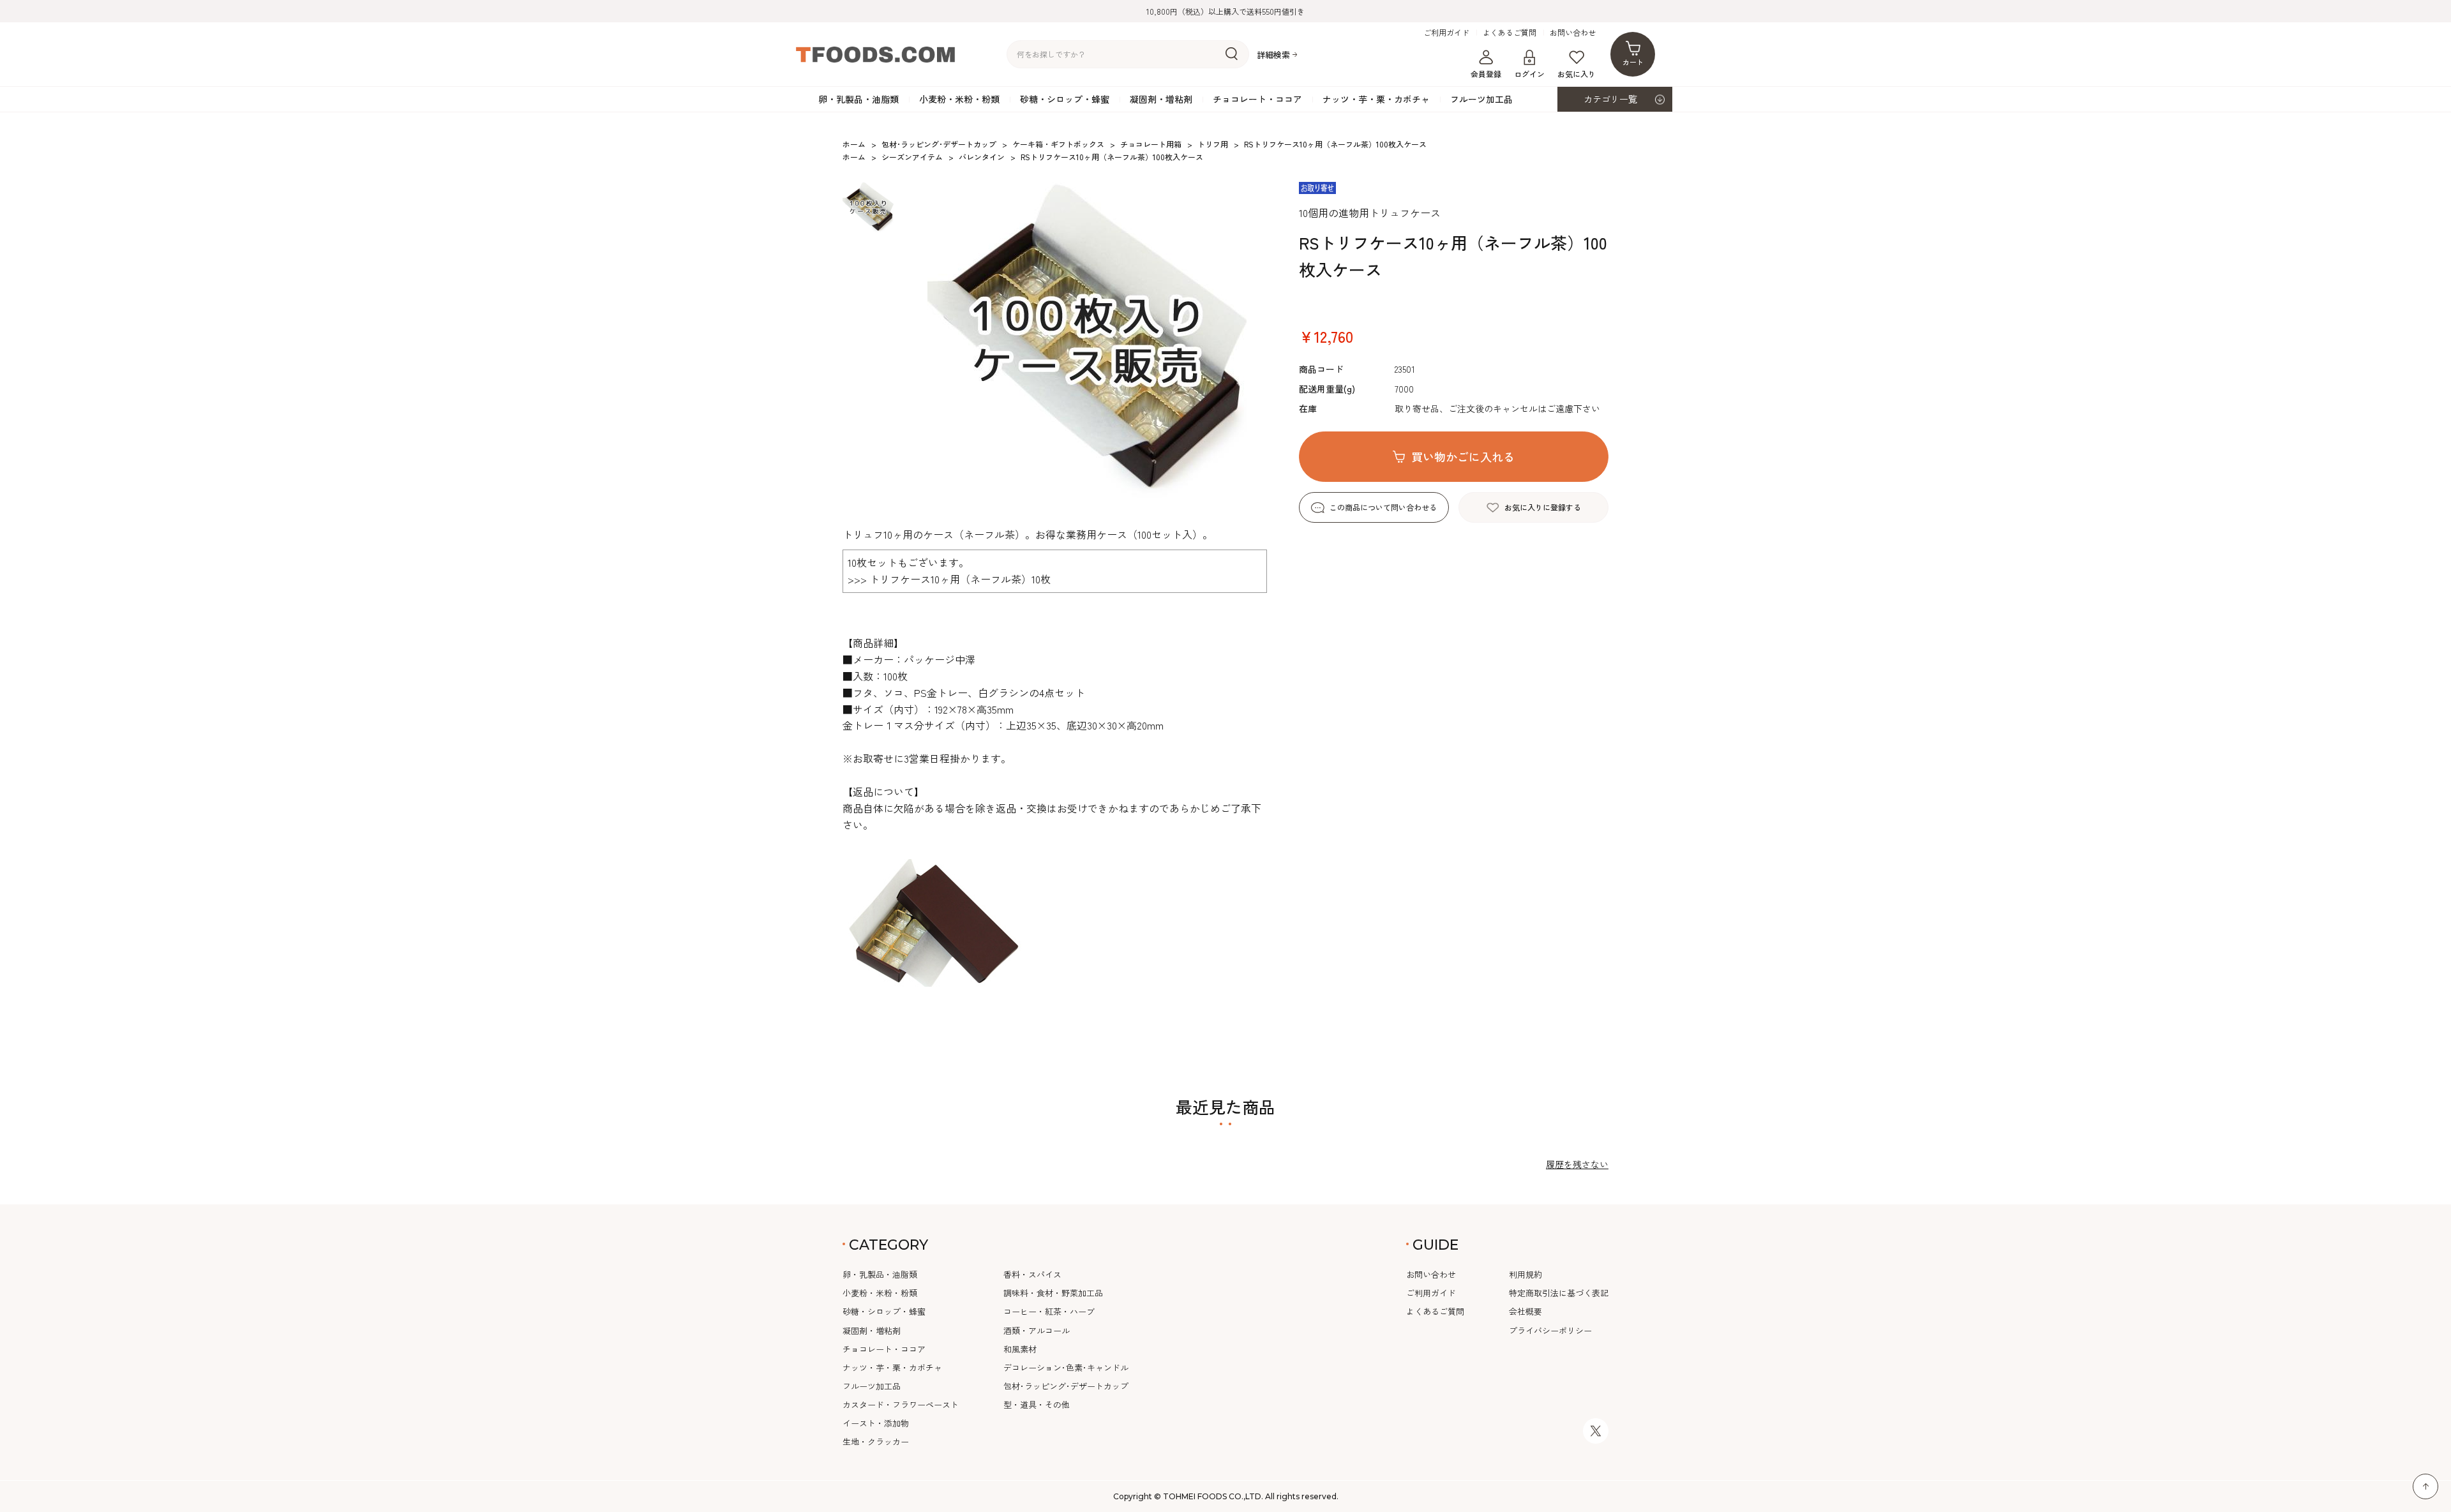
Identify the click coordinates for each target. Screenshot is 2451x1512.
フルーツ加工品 (1481, 99)
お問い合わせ (1573, 33)
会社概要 (1525, 1311)
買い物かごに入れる (1463, 456)
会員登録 (1486, 74)
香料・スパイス (1032, 1274)
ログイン (1529, 74)
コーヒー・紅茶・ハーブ (1049, 1311)
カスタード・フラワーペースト (901, 1404)
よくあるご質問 (1510, 33)
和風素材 (1020, 1349)
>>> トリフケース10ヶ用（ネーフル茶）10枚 (949, 579)
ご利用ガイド (1446, 33)
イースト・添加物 (876, 1423)
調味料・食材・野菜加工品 (1053, 1293)
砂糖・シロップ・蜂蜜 (1065, 99)
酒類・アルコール (1037, 1330)
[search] (1232, 54)
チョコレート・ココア (1257, 99)
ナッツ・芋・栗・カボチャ (1376, 99)
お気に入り (1577, 74)
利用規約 (1525, 1274)
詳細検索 (1273, 55)
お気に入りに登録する (1543, 507)
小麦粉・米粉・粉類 (959, 99)
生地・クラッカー (876, 1441)
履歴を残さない (1577, 1164)
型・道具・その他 (1037, 1404)
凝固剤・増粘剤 (1161, 99)
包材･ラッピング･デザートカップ (1066, 1386)
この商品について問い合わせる (1383, 507)
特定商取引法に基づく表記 (1559, 1293)
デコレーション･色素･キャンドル (1066, 1367)
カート (1633, 62)
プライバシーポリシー (1550, 1330)
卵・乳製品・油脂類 (858, 99)
